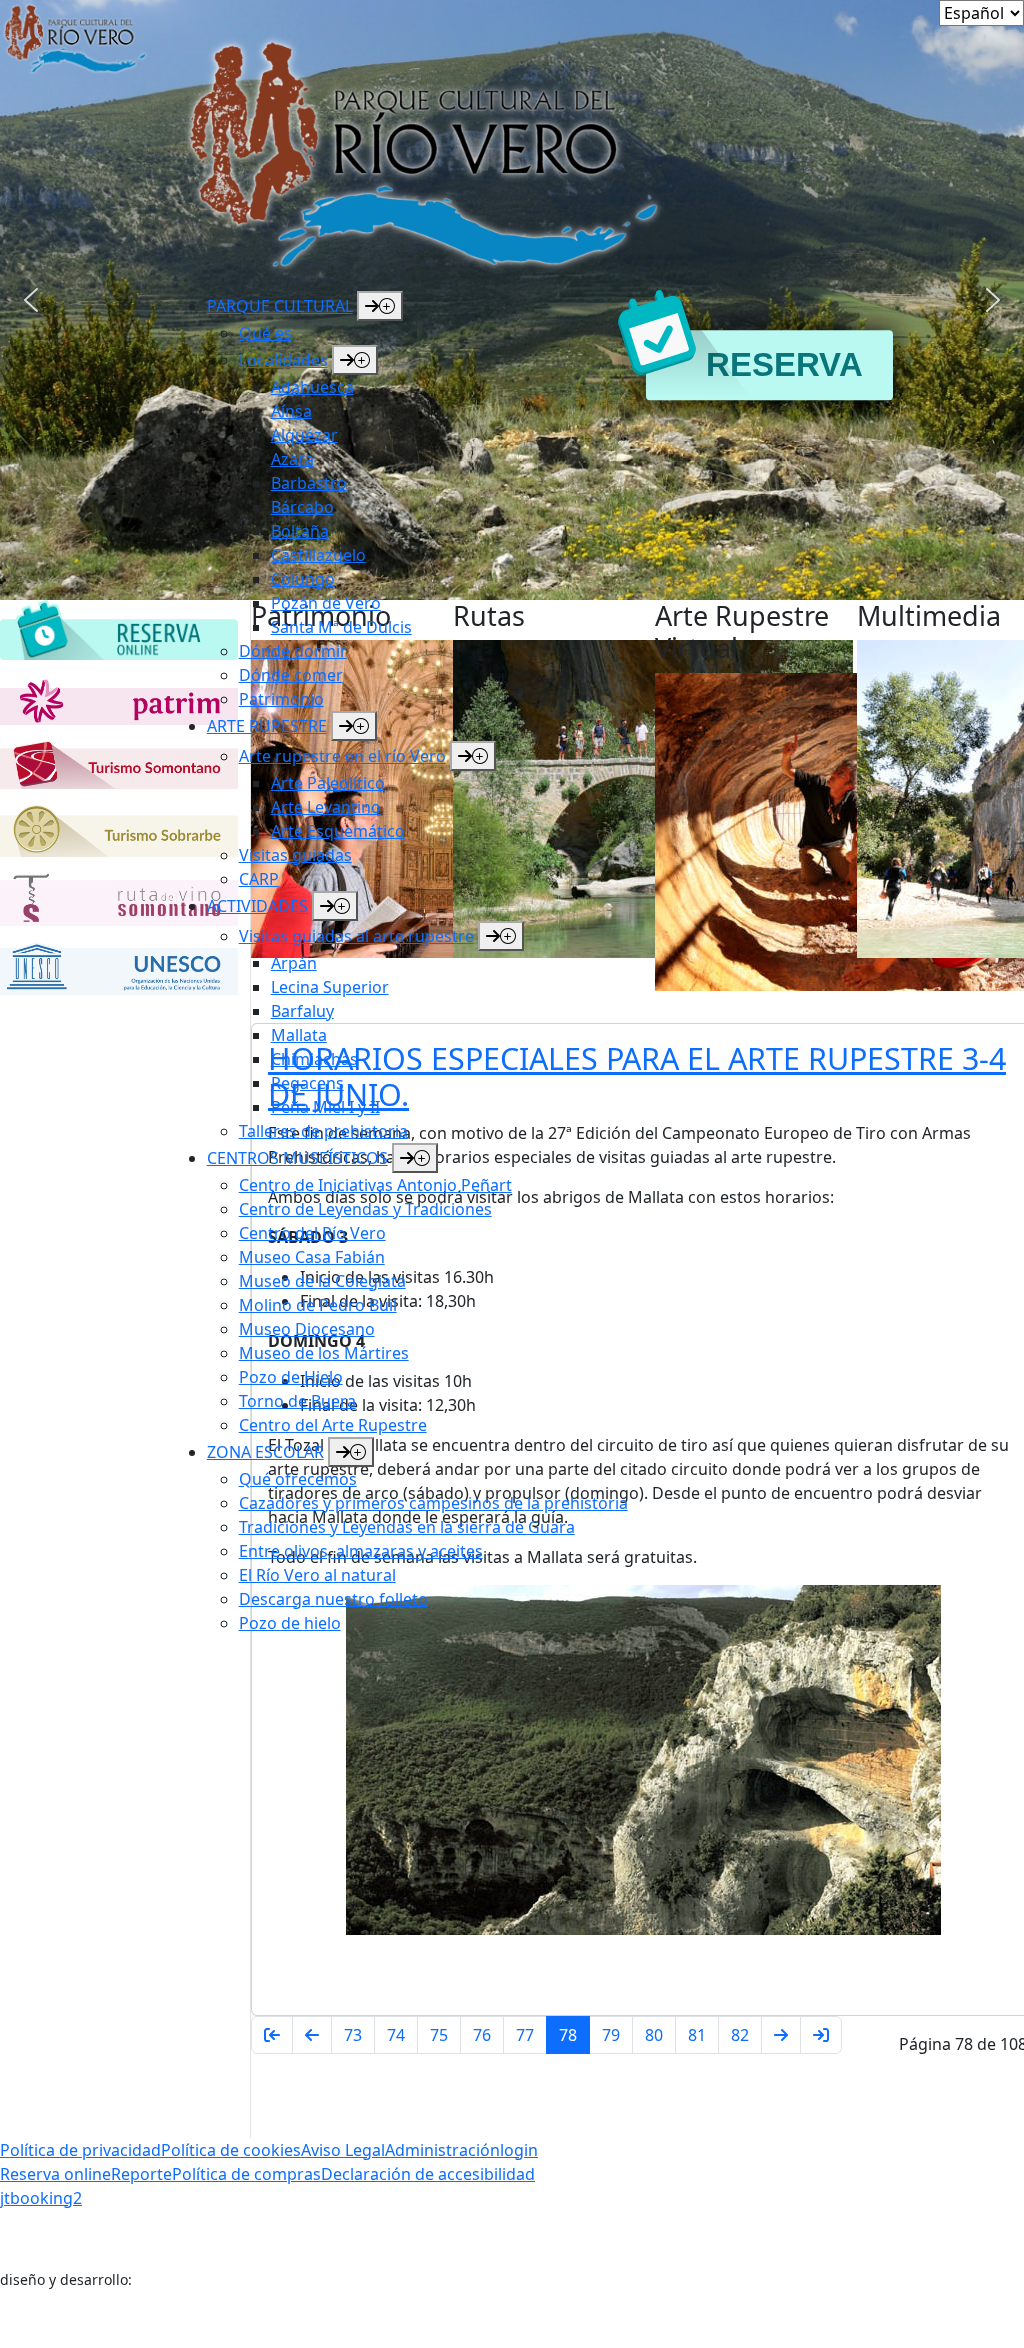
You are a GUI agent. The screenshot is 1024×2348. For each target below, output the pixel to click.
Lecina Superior (330, 987)
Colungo (303, 579)
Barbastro (309, 483)
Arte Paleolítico (328, 783)
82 (740, 2035)
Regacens (307, 1083)
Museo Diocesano (307, 1329)
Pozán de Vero (326, 603)
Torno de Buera (297, 1401)
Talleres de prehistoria (323, 1131)
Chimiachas (314, 1059)
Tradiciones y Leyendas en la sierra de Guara (407, 1527)
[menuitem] (441, 501)
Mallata (299, 1035)
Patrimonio (281, 699)
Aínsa (291, 411)
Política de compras (246, 2174)
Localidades (283, 360)
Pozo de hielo (290, 1623)
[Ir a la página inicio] (272, 2035)
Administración (442, 2150)
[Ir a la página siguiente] (781, 2035)
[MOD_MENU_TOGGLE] (380, 306)
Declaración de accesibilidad (428, 2174)
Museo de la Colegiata (322, 1281)
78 (568, 2035)
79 (611, 2035)
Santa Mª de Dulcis (341, 627)
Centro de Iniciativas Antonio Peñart (375, 1185)
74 (396, 2035)
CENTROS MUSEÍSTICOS (297, 1158)
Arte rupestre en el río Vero (342, 756)
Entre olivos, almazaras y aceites (361, 1551)
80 (654, 2035)
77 (525, 2035)
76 (482, 2035)
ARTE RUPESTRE (267, 726)
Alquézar (304, 435)
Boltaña (300, 531)
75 (439, 2035)
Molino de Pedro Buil (318, 1305)
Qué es (265, 333)
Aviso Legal (343, 2150)
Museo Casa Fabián (312, 1257)
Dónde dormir (293, 651)
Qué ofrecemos (298, 1479)
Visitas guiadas (295, 855)
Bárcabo (302, 507)
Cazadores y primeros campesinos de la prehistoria (433, 1503)
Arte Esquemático (338, 831)
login (519, 2150)
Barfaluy (302, 1011)
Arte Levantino (326, 807)
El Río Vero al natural (317, 1575)
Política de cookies (231, 2150)
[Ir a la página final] (821, 2035)
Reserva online (55, 2174)
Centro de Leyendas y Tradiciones (365, 1209)
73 (353, 2035)
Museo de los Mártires (324, 1353)
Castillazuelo (318, 555)
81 (697, 2035)
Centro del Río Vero (312, 1233)
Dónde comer (291, 675)
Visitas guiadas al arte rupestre (356, 936)
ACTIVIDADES (257, 906)
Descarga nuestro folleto (333, 1599)
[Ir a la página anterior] (312, 2035)
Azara (292, 459)
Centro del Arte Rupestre (333, 1425)
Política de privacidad (80, 2150)
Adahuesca (312, 387)
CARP (259, 879)
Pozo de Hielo (291, 1377)
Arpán (294, 963)
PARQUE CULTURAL (280, 306)
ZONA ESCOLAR (265, 1452)
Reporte (141, 2174)
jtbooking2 (41, 2198)
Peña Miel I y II (325, 1107)
